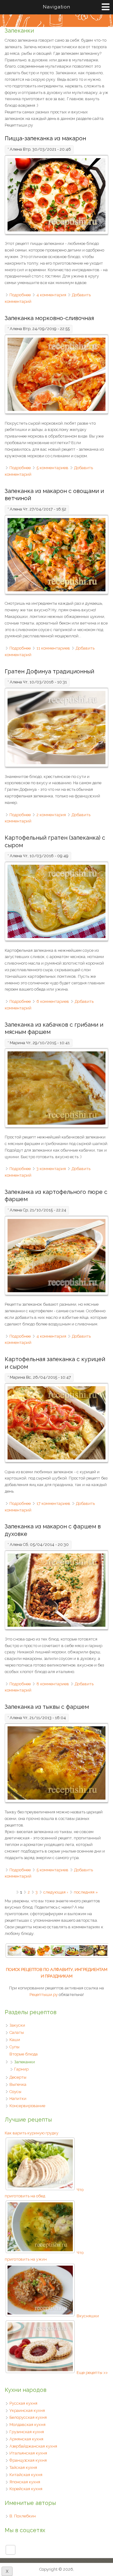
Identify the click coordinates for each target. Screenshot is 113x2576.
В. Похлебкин (23, 2516)
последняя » (86, 1892)
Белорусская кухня (28, 2417)
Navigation (57, 7)
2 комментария (51, 815)
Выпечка (18, 2084)
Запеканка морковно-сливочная (49, 318)
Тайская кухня (23, 2467)
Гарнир (21, 2069)
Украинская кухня (27, 2410)
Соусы (15, 2092)
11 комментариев (53, 648)
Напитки (18, 2099)
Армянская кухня (26, 2439)
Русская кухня (23, 2403)
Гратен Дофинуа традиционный (49, 671)
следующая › (56, 1892)
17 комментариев (53, 1503)
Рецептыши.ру (44, 1995)
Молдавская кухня (27, 2425)
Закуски (17, 2025)
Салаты (17, 2032)
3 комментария (51, 1169)
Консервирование (27, 2106)
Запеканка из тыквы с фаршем (47, 1707)
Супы (14, 2047)
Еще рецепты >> (92, 2373)
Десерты (18, 2077)
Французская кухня (28, 2460)
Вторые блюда (24, 2054)
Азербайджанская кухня (33, 2446)
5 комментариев (52, 468)
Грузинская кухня (27, 2432)
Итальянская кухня (28, 2453)
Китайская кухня (26, 2475)
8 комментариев (53, 1684)
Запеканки (24, 2062)
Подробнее (20, 295)
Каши (15, 2040)
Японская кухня (25, 2482)
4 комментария (51, 295)
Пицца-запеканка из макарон (45, 138)
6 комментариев (53, 1001)
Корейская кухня (26, 2489)
